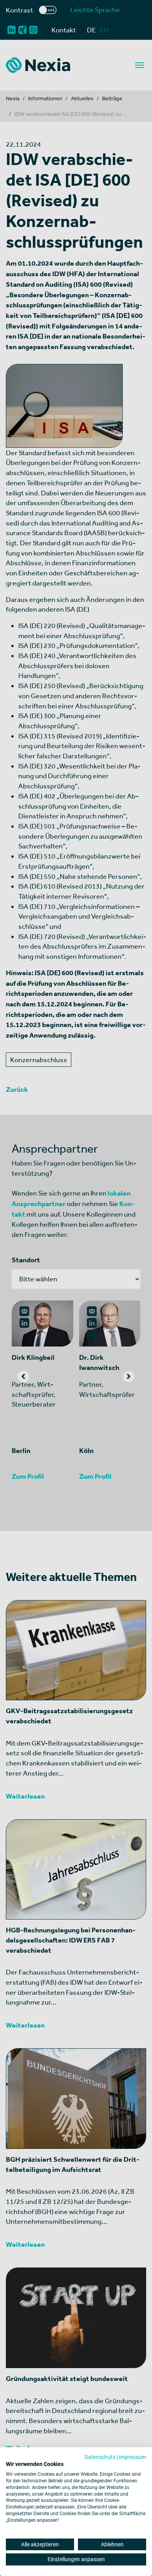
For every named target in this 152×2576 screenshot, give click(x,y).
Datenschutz (100, 2457)
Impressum (133, 2457)
